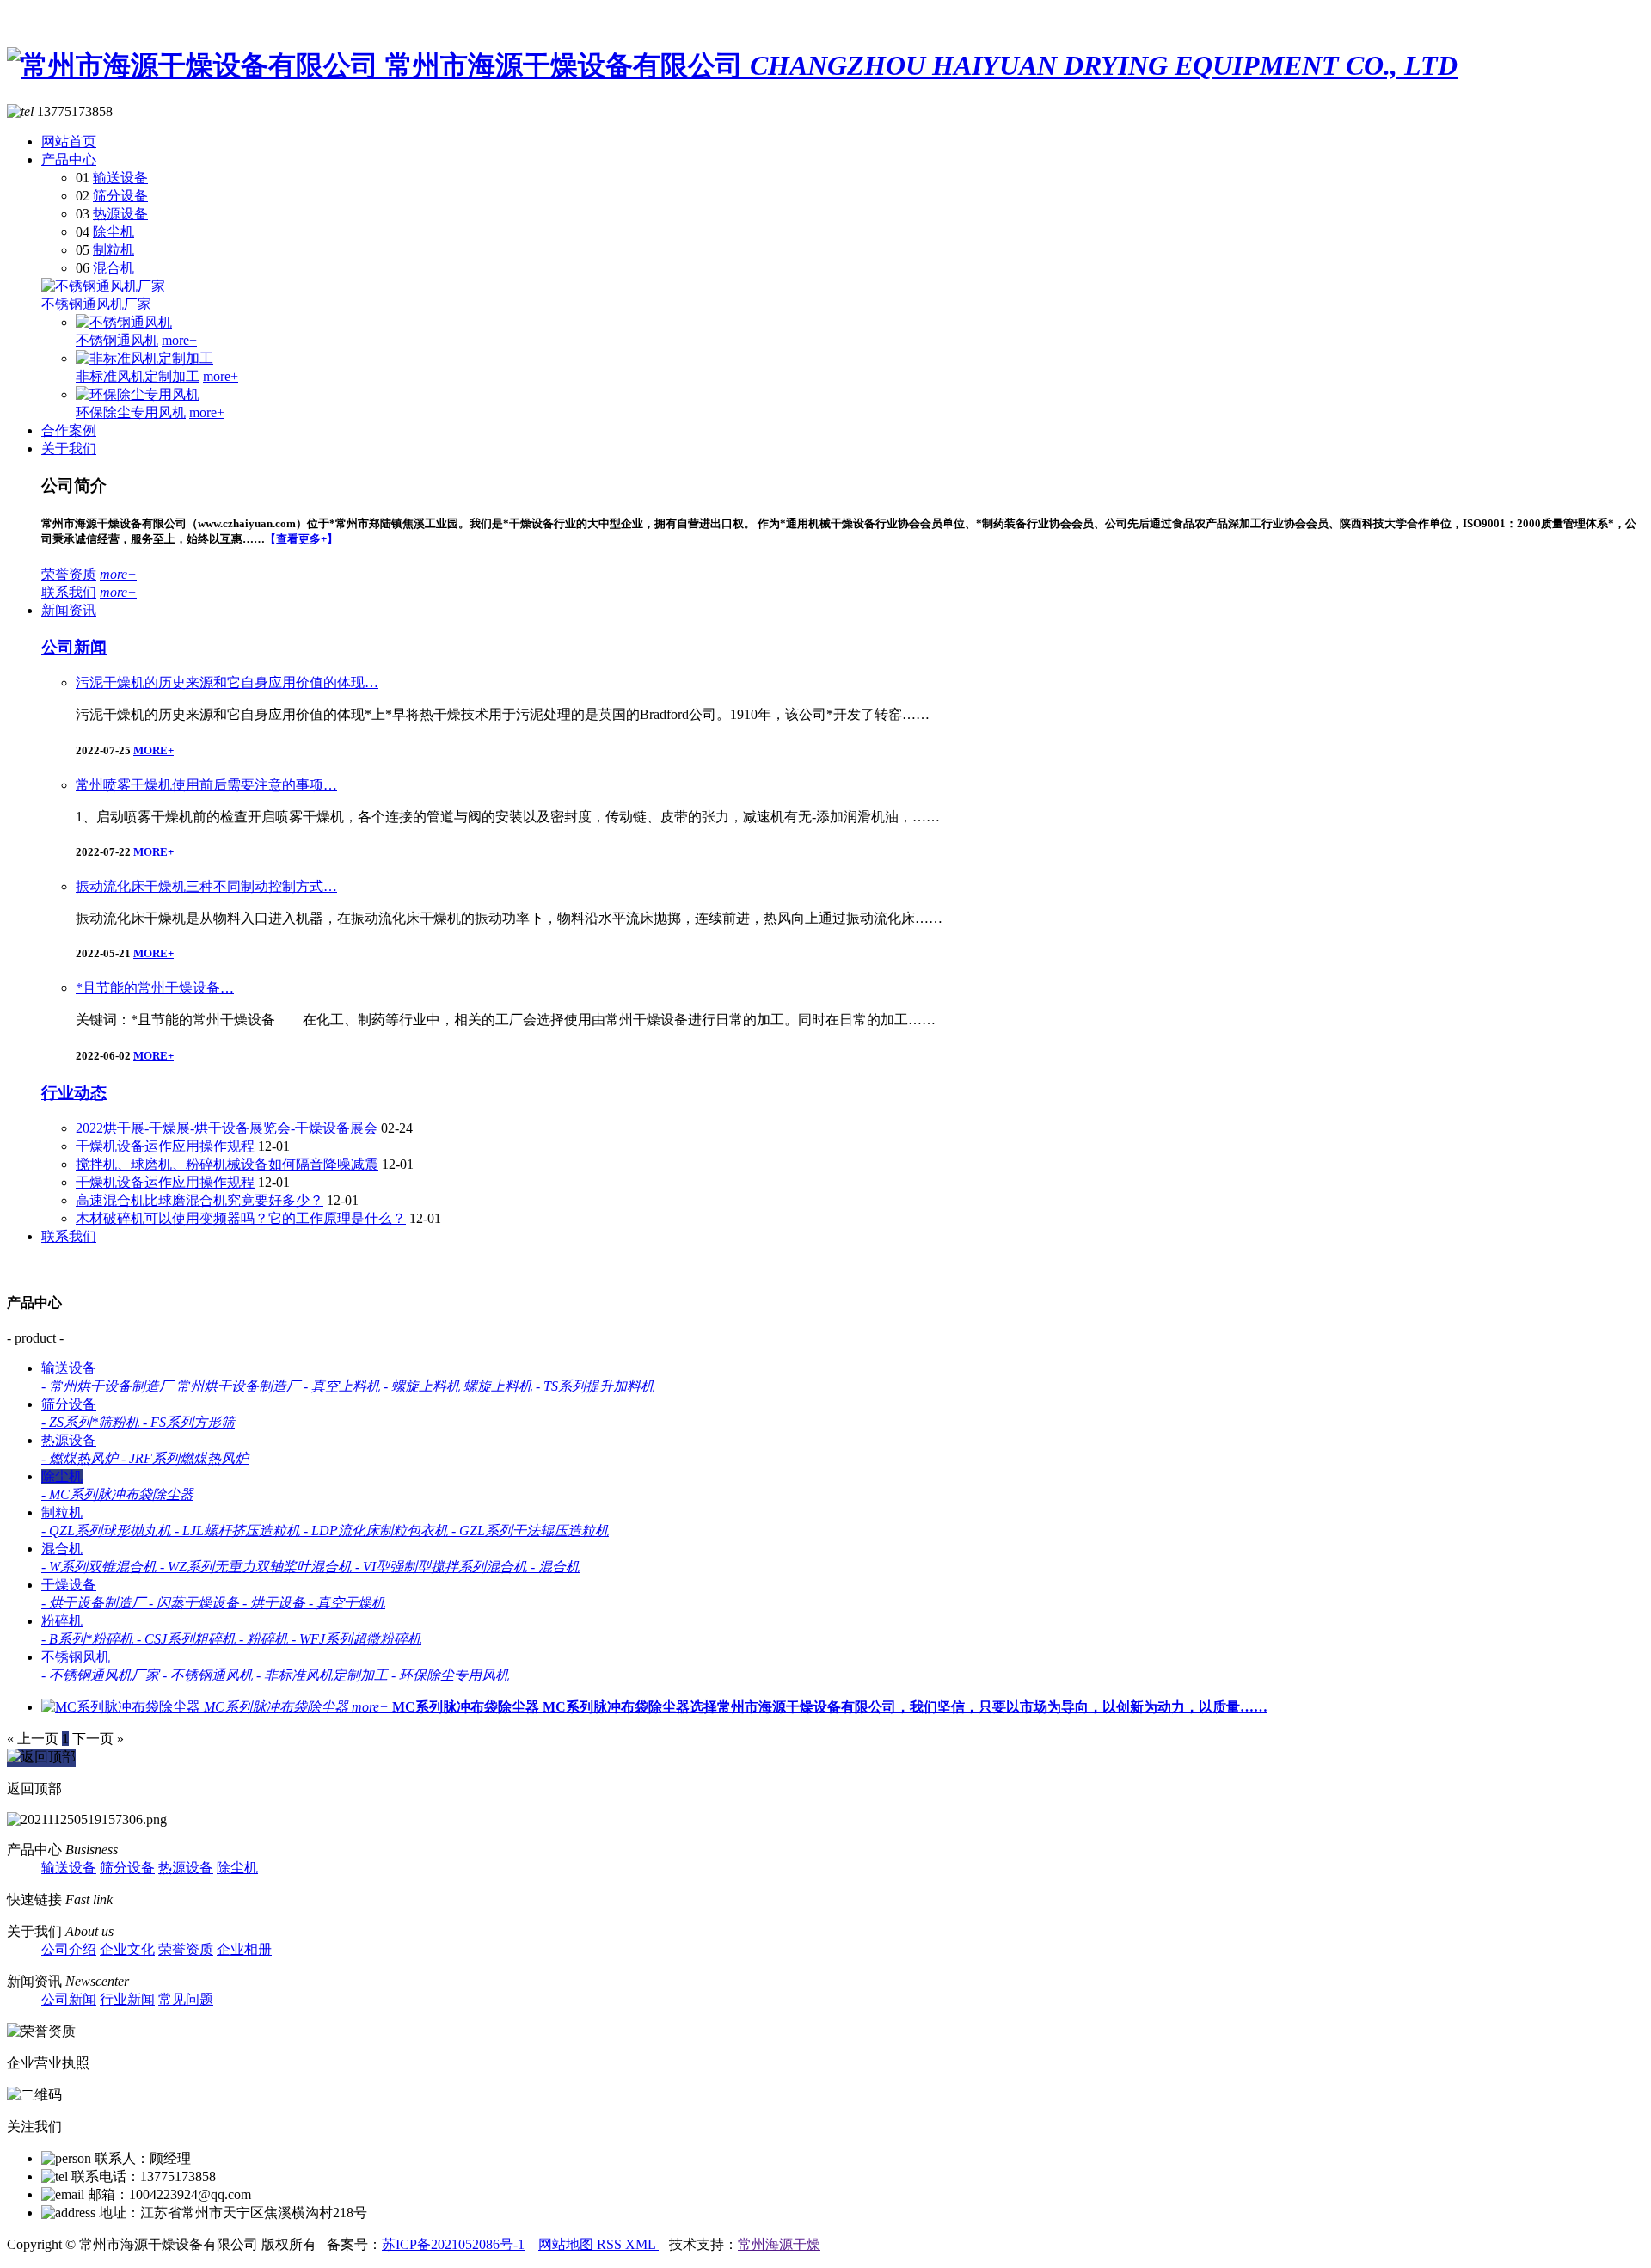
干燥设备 (69, 1585)
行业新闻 (127, 1999)
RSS (611, 2244)
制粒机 (114, 250)
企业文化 (127, 1949)
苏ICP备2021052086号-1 (453, 2244)
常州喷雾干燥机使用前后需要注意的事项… (206, 785)
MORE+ (153, 750)
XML (642, 2244)
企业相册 (244, 1949)
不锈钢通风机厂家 (96, 304)
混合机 (114, 268)
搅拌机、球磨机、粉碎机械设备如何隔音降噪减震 (227, 1164)
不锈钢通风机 (117, 340)
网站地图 (568, 2244)
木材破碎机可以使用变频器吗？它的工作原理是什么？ (241, 1218)
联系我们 (69, 592)
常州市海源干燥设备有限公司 (921, 65)
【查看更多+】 (301, 539)
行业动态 (74, 1093)
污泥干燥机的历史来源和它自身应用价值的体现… (227, 682)
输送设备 (120, 178)
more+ (179, 340)
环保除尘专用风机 (131, 412)
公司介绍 (69, 1949)
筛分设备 (120, 196)
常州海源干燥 (779, 2244)
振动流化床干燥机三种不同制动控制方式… (206, 886)
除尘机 (114, 232)
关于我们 (69, 449)
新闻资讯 (69, 610)
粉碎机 (62, 1621)
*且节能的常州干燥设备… (155, 988)
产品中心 (69, 160)
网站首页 (69, 141)
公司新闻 (74, 647)
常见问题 (186, 1999)
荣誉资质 (69, 574)
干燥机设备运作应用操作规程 (165, 1146)
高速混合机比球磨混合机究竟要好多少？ (199, 1200)
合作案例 (69, 430)
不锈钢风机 (76, 1657)
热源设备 (120, 214)
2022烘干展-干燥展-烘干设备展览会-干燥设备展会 (227, 1128)
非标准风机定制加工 (138, 376)
